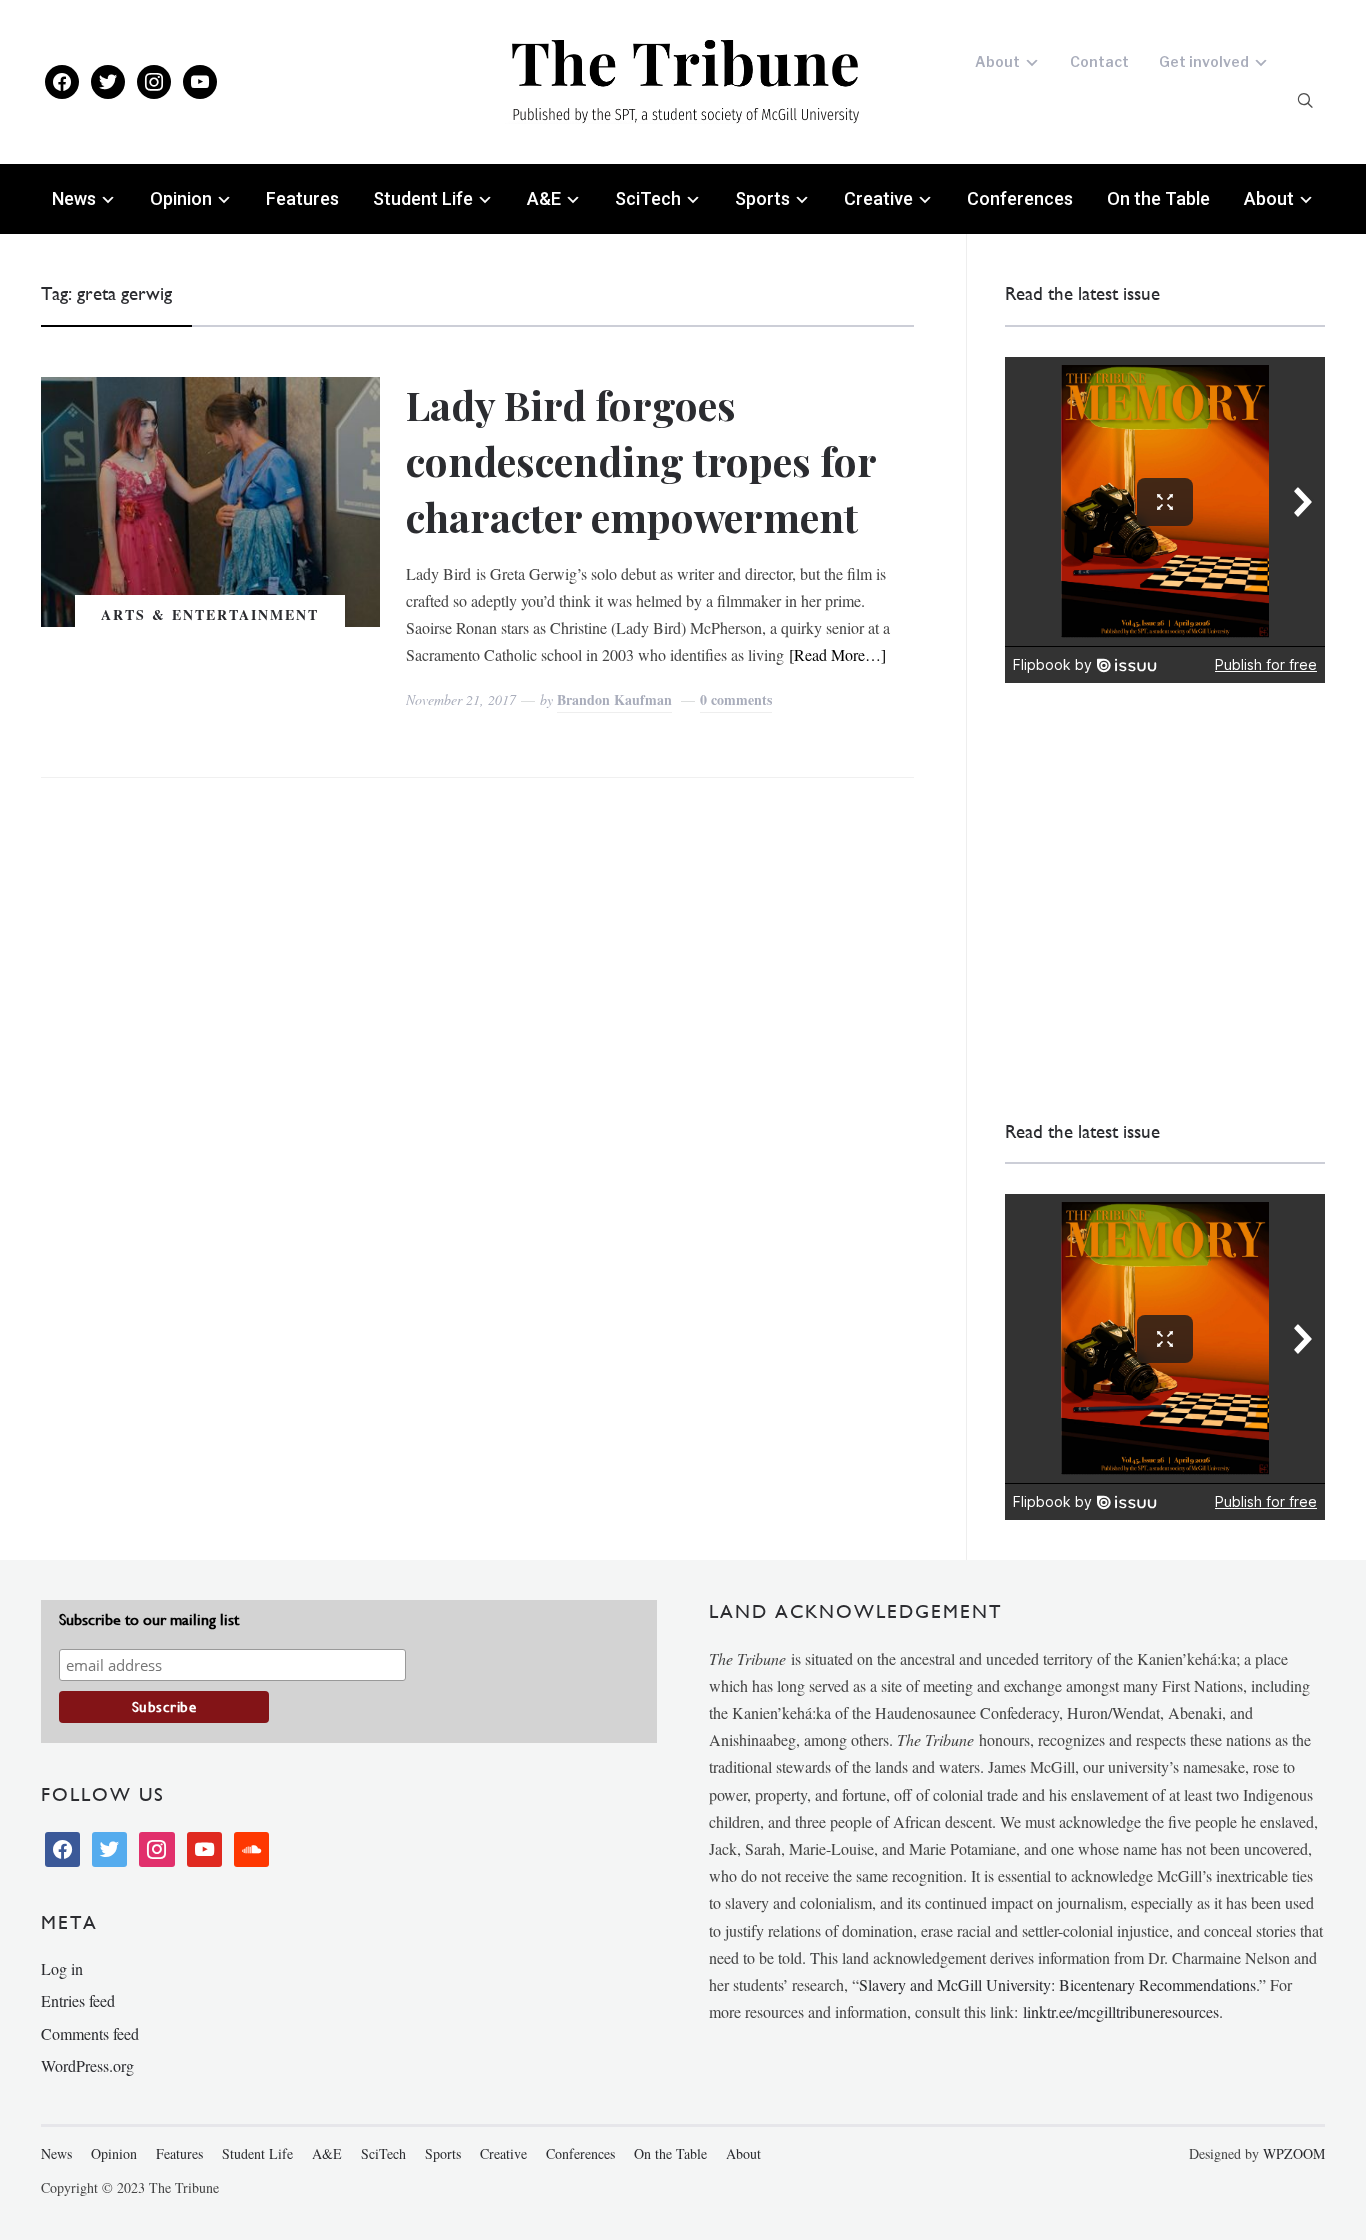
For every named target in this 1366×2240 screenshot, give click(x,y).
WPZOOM (1294, 2153)
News (74, 198)
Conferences (1020, 198)
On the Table (1158, 198)
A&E (544, 198)
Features (302, 198)
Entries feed (78, 2000)
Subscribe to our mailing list (149, 1619)
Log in (62, 1968)
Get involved (1204, 61)
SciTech (648, 198)
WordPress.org (87, 2065)
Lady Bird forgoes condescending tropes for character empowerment (641, 460)
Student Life (423, 198)
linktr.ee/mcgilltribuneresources (1121, 2011)
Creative (878, 198)
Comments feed (90, 2033)
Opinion (181, 198)
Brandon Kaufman (614, 699)
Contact (1099, 61)
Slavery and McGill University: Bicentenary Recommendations (1057, 1984)
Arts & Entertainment (210, 614)
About (997, 61)
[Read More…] (837, 654)
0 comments (736, 699)
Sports (762, 198)
